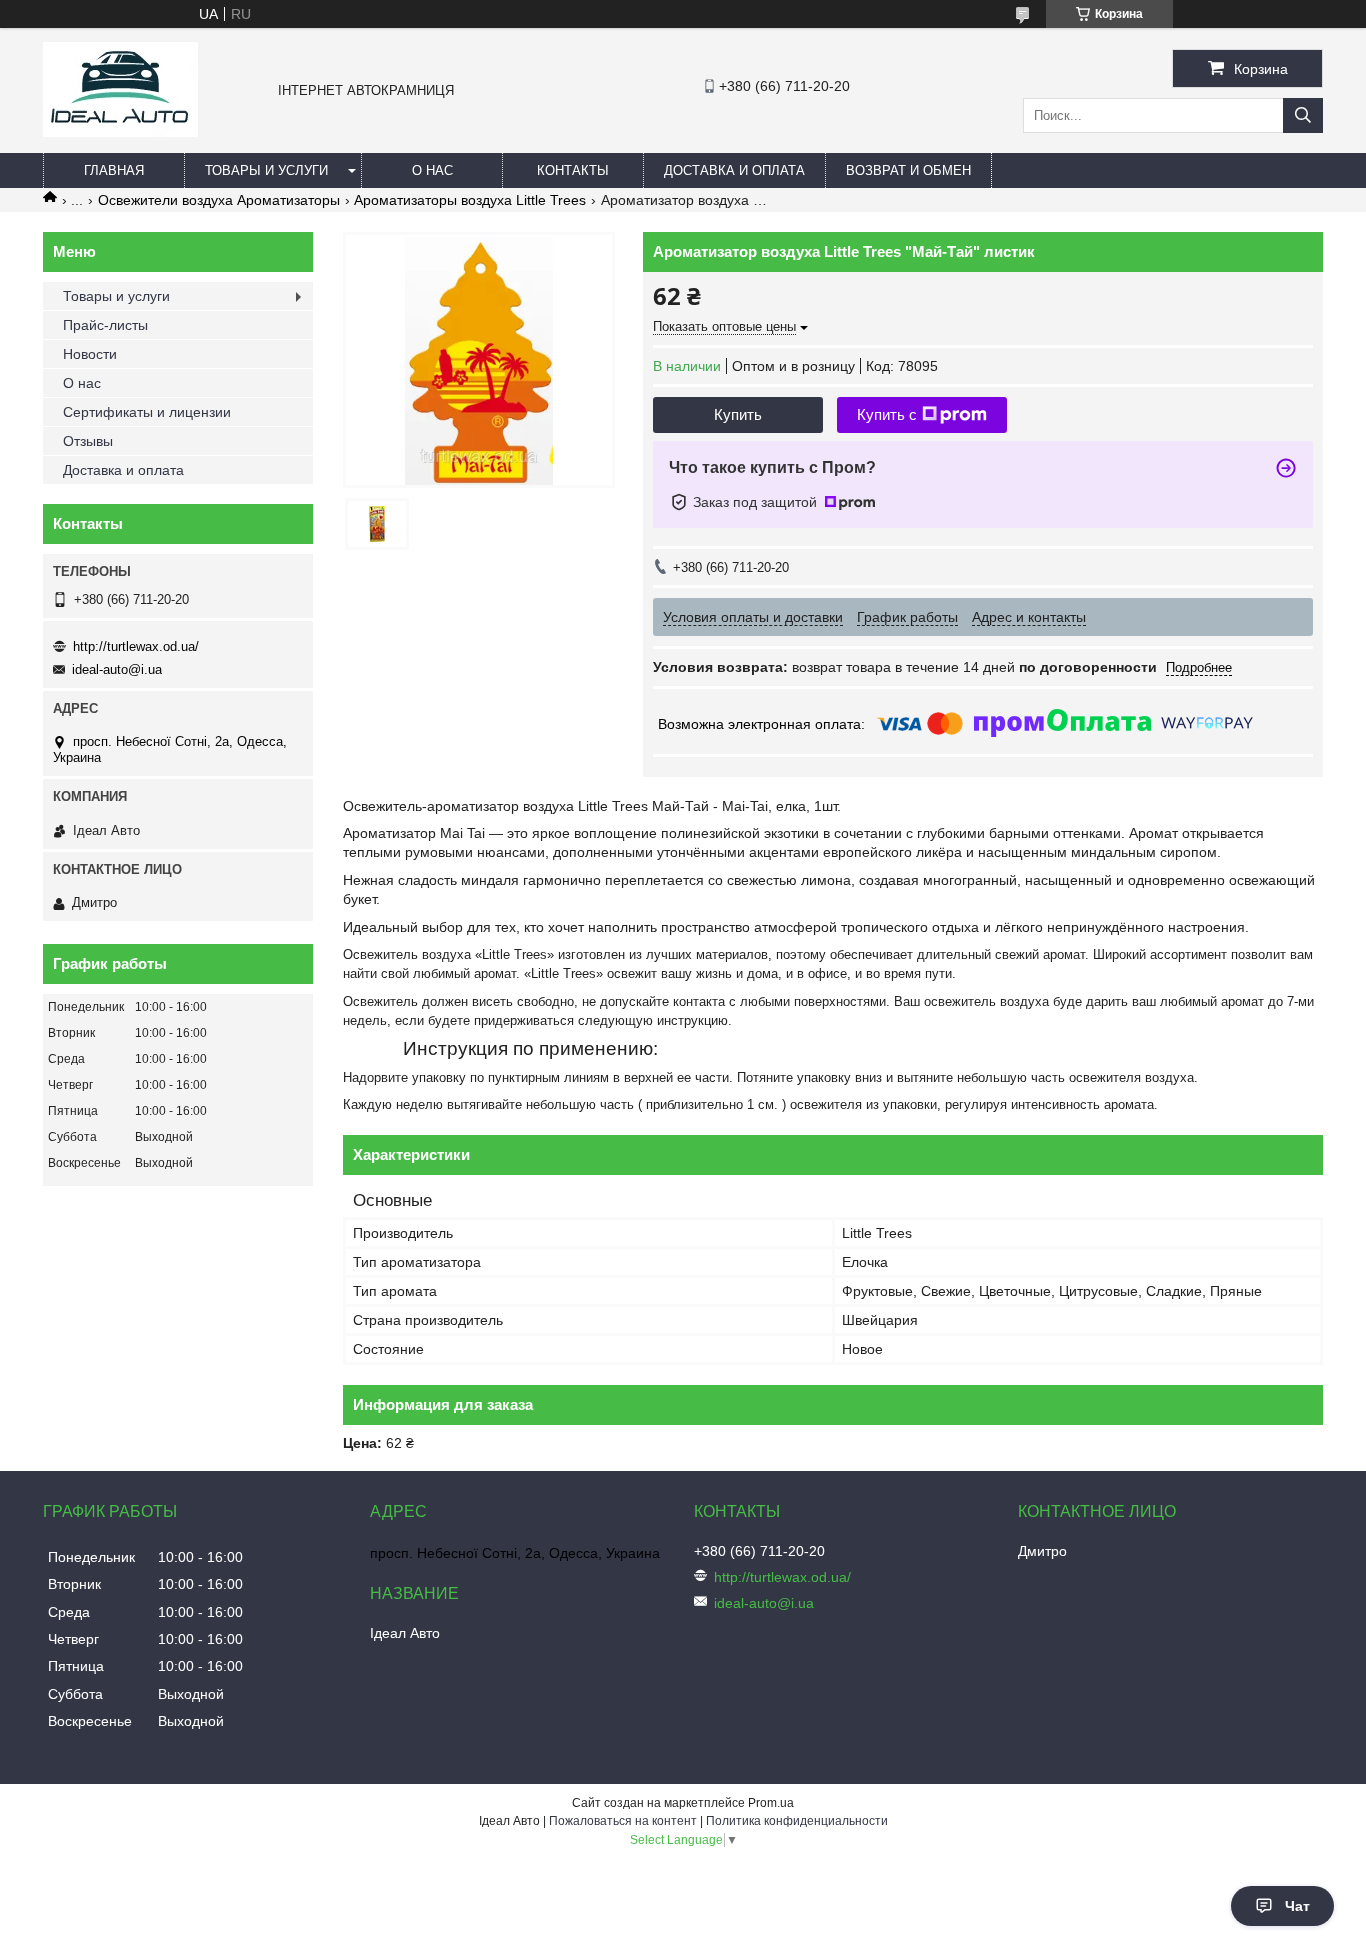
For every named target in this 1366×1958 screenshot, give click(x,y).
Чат (1297, 1906)
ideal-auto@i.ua (117, 669)
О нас (432, 170)
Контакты (573, 170)
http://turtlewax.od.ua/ (136, 646)
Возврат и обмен (908, 170)
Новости (90, 354)
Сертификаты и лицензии (147, 412)
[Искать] (1303, 115)
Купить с (887, 414)
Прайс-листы (105, 325)
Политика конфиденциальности (797, 1821)
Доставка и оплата (734, 170)
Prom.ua (771, 1803)
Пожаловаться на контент (623, 1821)
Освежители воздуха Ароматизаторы (219, 200)
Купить (738, 414)
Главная (114, 170)
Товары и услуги (266, 170)
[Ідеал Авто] (120, 132)
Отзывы (88, 441)
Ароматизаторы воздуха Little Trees (470, 200)
